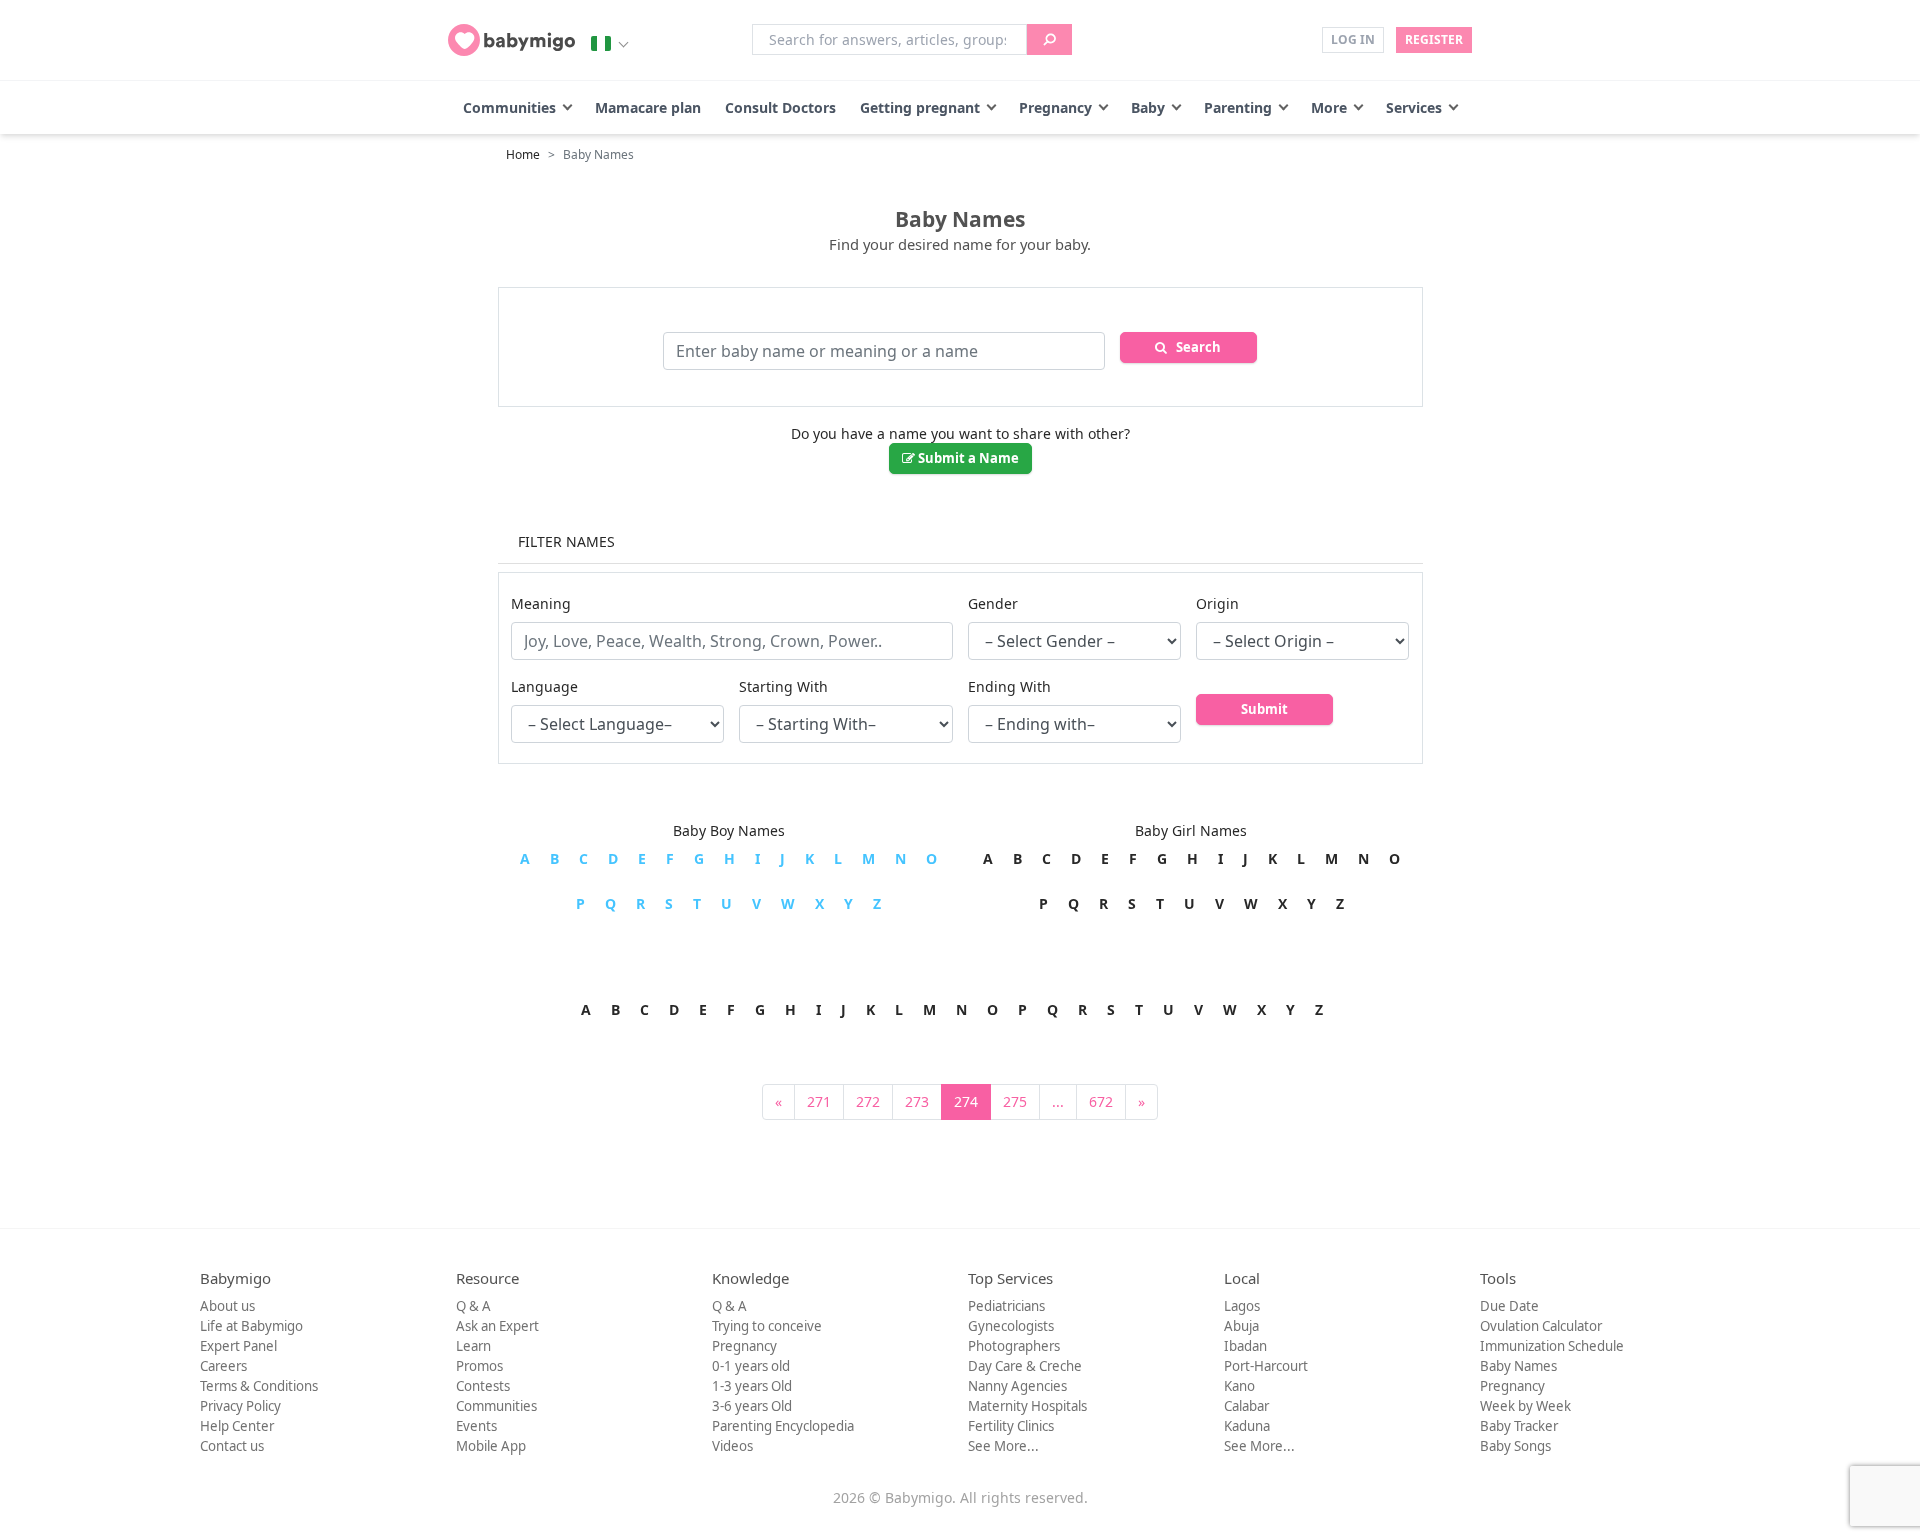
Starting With (783, 686)
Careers (223, 1366)
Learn (473, 1346)
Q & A (473, 1306)
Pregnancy (1055, 107)
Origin (1217, 603)
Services (1414, 107)
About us (227, 1306)
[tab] (960, 543)
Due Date (1509, 1306)
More (1329, 107)
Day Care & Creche (1025, 1366)
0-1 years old (751, 1366)
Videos (732, 1446)
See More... (1003, 1446)
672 (1101, 1101)
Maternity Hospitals (1027, 1406)
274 (966, 1101)
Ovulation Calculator (1541, 1326)
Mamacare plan (648, 107)
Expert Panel (238, 1346)
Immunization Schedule (1552, 1346)
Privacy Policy (240, 1406)
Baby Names (1518, 1366)
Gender (993, 603)
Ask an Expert (497, 1326)
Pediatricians (1006, 1306)
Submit (1264, 709)
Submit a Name (967, 458)
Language (544, 686)
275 (1015, 1101)
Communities (509, 107)
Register (1434, 39)
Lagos (1242, 1306)
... (1058, 1101)
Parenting (1238, 107)
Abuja (1241, 1326)
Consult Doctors (780, 107)
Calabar (1246, 1406)
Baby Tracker (1519, 1426)
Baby (1148, 107)
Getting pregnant (920, 107)
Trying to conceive (767, 1326)
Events (476, 1426)
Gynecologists (1011, 1326)
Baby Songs (1515, 1446)
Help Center (237, 1426)
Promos (479, 1366)
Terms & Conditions (259, 1386)
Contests (483, 1386)
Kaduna (1247, 1426)
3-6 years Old (752, 1406)
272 (868, 1101)
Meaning (541, 603)
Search (1194, 347)
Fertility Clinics (1011, 1426)
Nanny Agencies (1017, 1386)
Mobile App (491, 1446)
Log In (1353, 39)
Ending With (1009, 686)
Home (523, 154)
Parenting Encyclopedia (783, 1426)
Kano (1239, 1386)
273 (917, 1101)
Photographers (1014, 1346)
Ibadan (1245, 1346)
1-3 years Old (752, 1386)
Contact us (232, 1446)
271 (819, 1101)
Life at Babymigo (251, 1326)
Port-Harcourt (1266, 1366)
